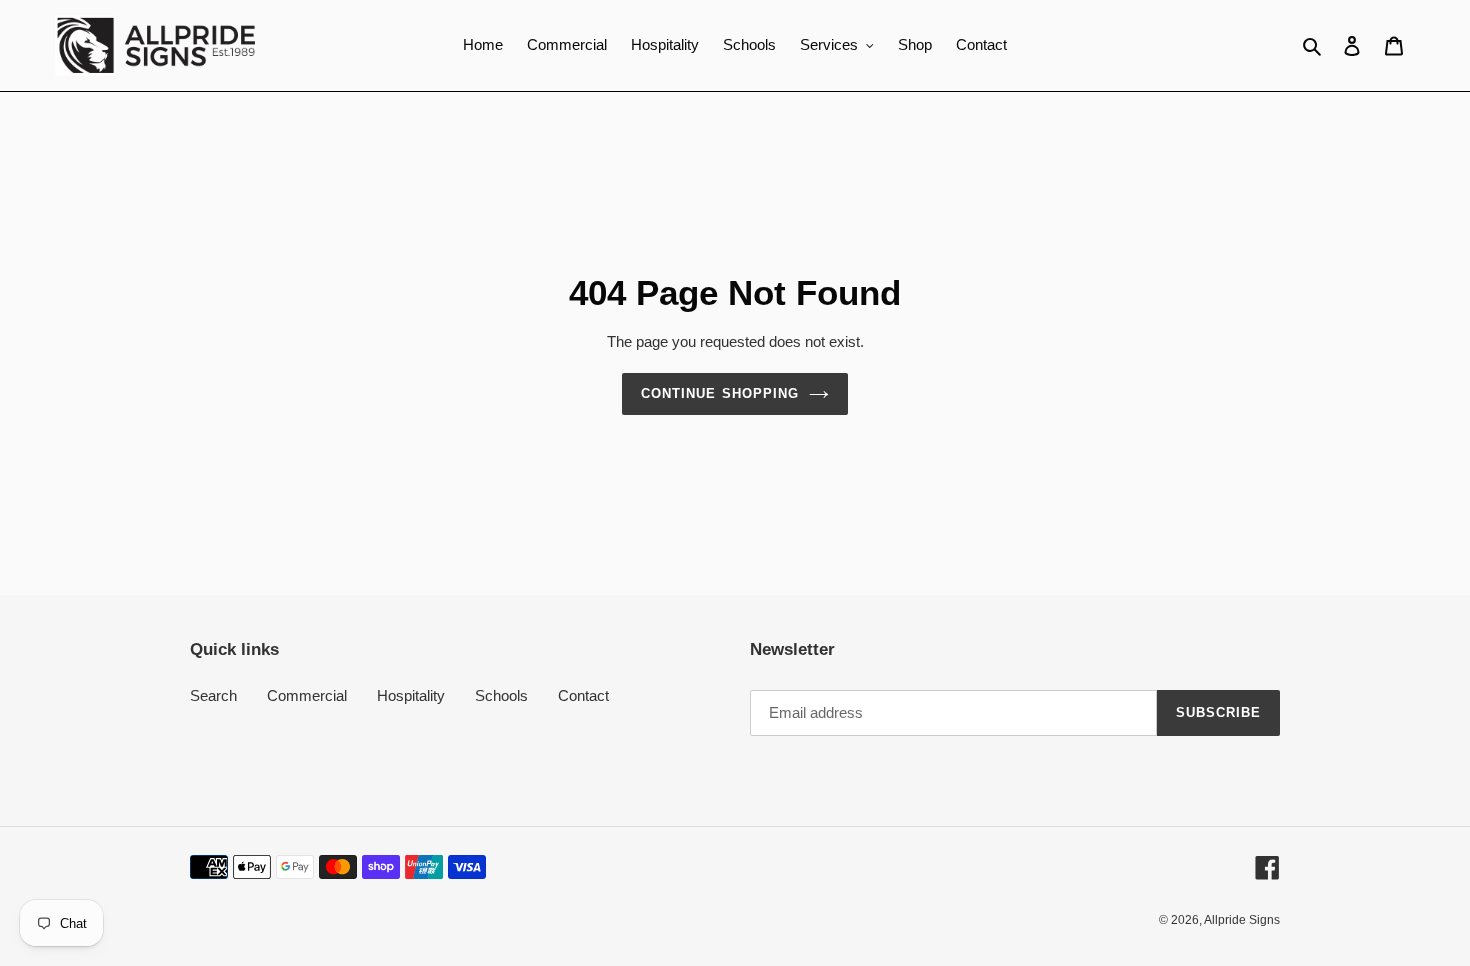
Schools (501, 695)
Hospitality (411, 695)
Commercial (307, 695)
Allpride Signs (1242, 920)
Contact (583, 695)
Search (213, 695)
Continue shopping (720, 393)
